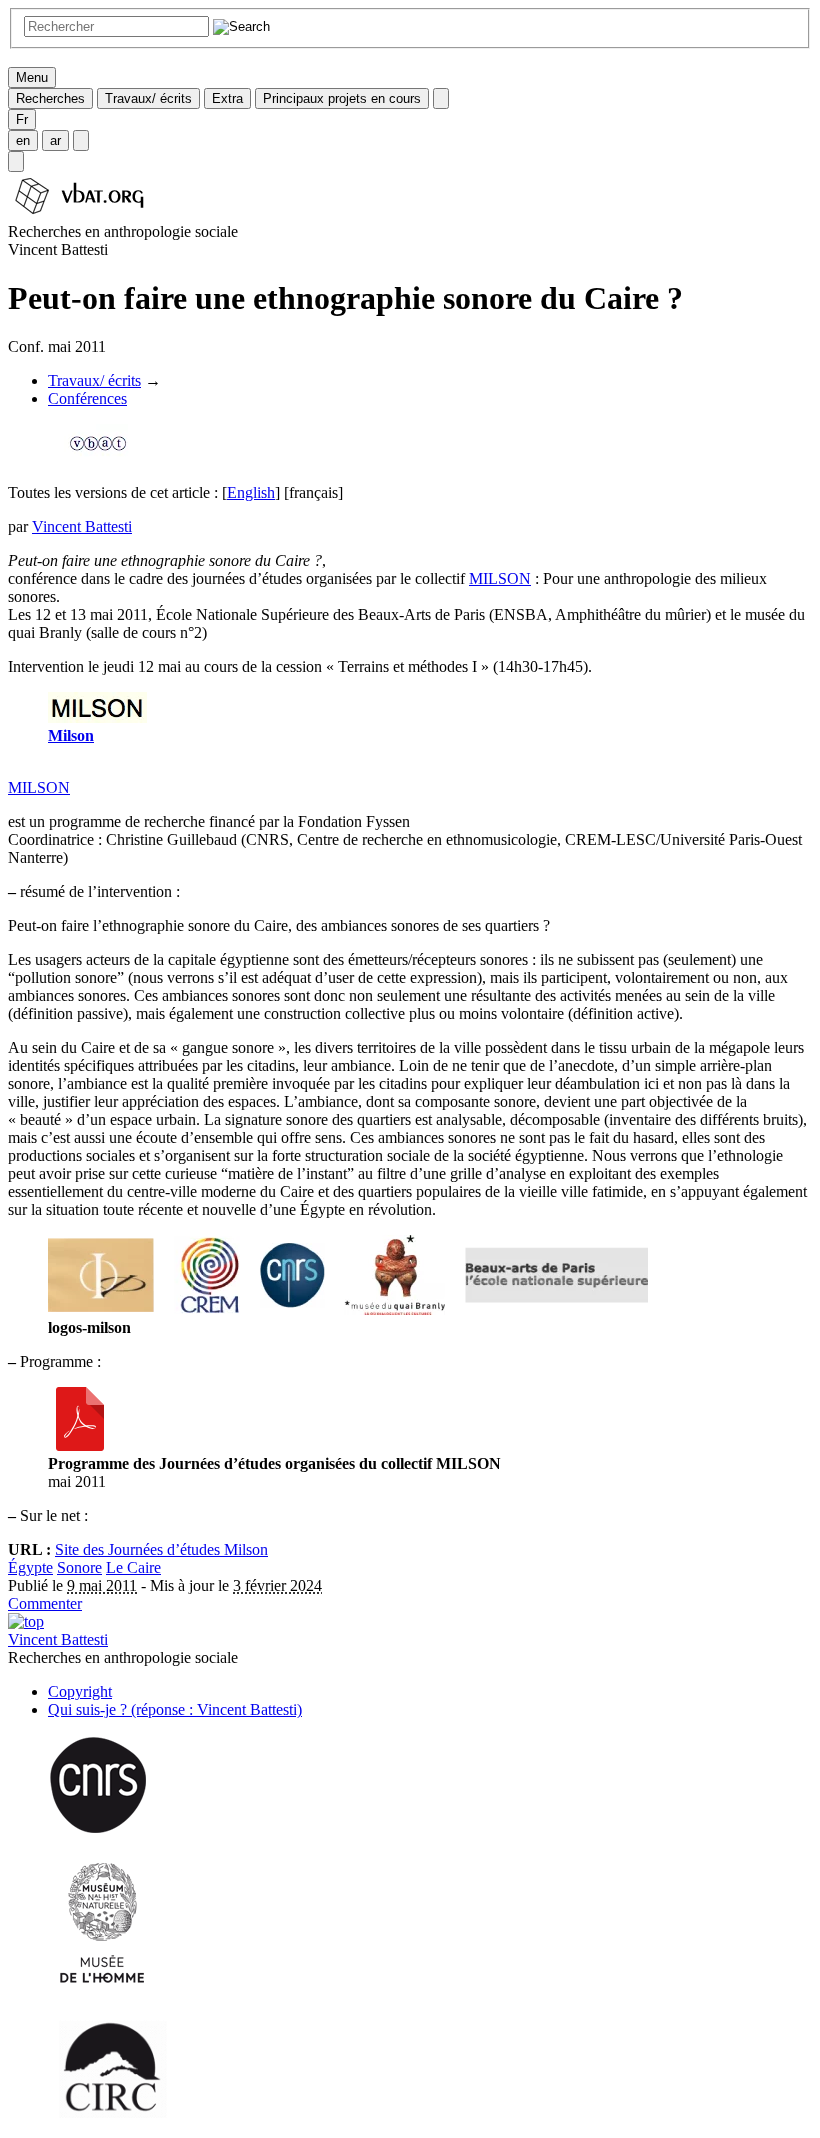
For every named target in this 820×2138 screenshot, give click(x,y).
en (23, 140)
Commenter (45, 1603)
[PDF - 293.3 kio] (80, 1445)
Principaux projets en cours (342, 98)
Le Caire (133, 1567)
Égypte (30, 1567)
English (251, 492)
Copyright (80, 1691)
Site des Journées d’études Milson (161, 1549)
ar (55, 140)
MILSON (500, 578)
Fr (22, 119)
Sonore (79, 1567)
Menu (32, 77)
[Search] (16, 161)
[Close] (441, 98)
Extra (227, 98)
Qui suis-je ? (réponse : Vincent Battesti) (175, 1709)
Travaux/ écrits (148, 98)
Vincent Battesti (82, 526)
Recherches (50, 98)
